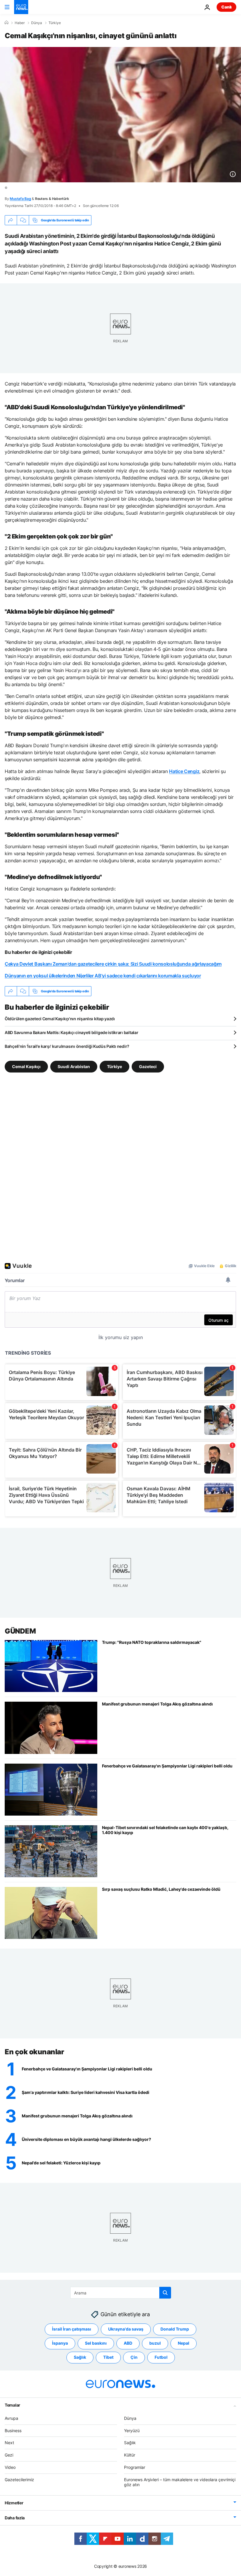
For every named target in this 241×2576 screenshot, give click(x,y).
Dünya (37, 23)
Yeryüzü (132, 2430)
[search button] (165, 2293)
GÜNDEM (20, 1631)
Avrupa (11, 2418)
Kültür (130, 2455)
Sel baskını (96, 2343)
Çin (134, 2357)
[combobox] (121, 2293)
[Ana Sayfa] (6, 23)
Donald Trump (175, 2329)
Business (13, 2430)
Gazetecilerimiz (19, 2479)
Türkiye (55, 23)
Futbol (161, 2357)
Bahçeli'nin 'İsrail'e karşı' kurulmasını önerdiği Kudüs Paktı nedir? (67, 1046)
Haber (20, 23)
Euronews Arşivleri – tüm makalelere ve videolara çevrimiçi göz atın (180, 2482)
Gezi (9, 2455)
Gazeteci (148, 1066)
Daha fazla (15, 2518)
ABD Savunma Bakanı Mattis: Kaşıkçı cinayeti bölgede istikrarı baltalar (71, 1032)
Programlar (135, 2467)
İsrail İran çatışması (72, 2329)
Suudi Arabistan (74, 1066)
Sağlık (80, 2357)
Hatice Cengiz (184, 771)
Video (10, 2467)
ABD (128, 2343)
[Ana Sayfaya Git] (21, 7)
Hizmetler (14, 2503)
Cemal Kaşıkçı (26, 1066)
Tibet (108, 2357)
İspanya (60, 2343)
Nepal (184, 2343)
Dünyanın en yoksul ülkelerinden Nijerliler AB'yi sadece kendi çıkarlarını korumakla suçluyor (103, 976)
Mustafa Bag (20, 199)
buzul (155, 2343)
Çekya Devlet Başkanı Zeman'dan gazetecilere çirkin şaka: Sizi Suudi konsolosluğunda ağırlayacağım (113, 964)
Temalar (12, 2405)
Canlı (226, 7)
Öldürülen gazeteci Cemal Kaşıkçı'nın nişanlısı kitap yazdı (60, 1019)
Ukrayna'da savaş (126, 2329)
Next (9, 2443)
